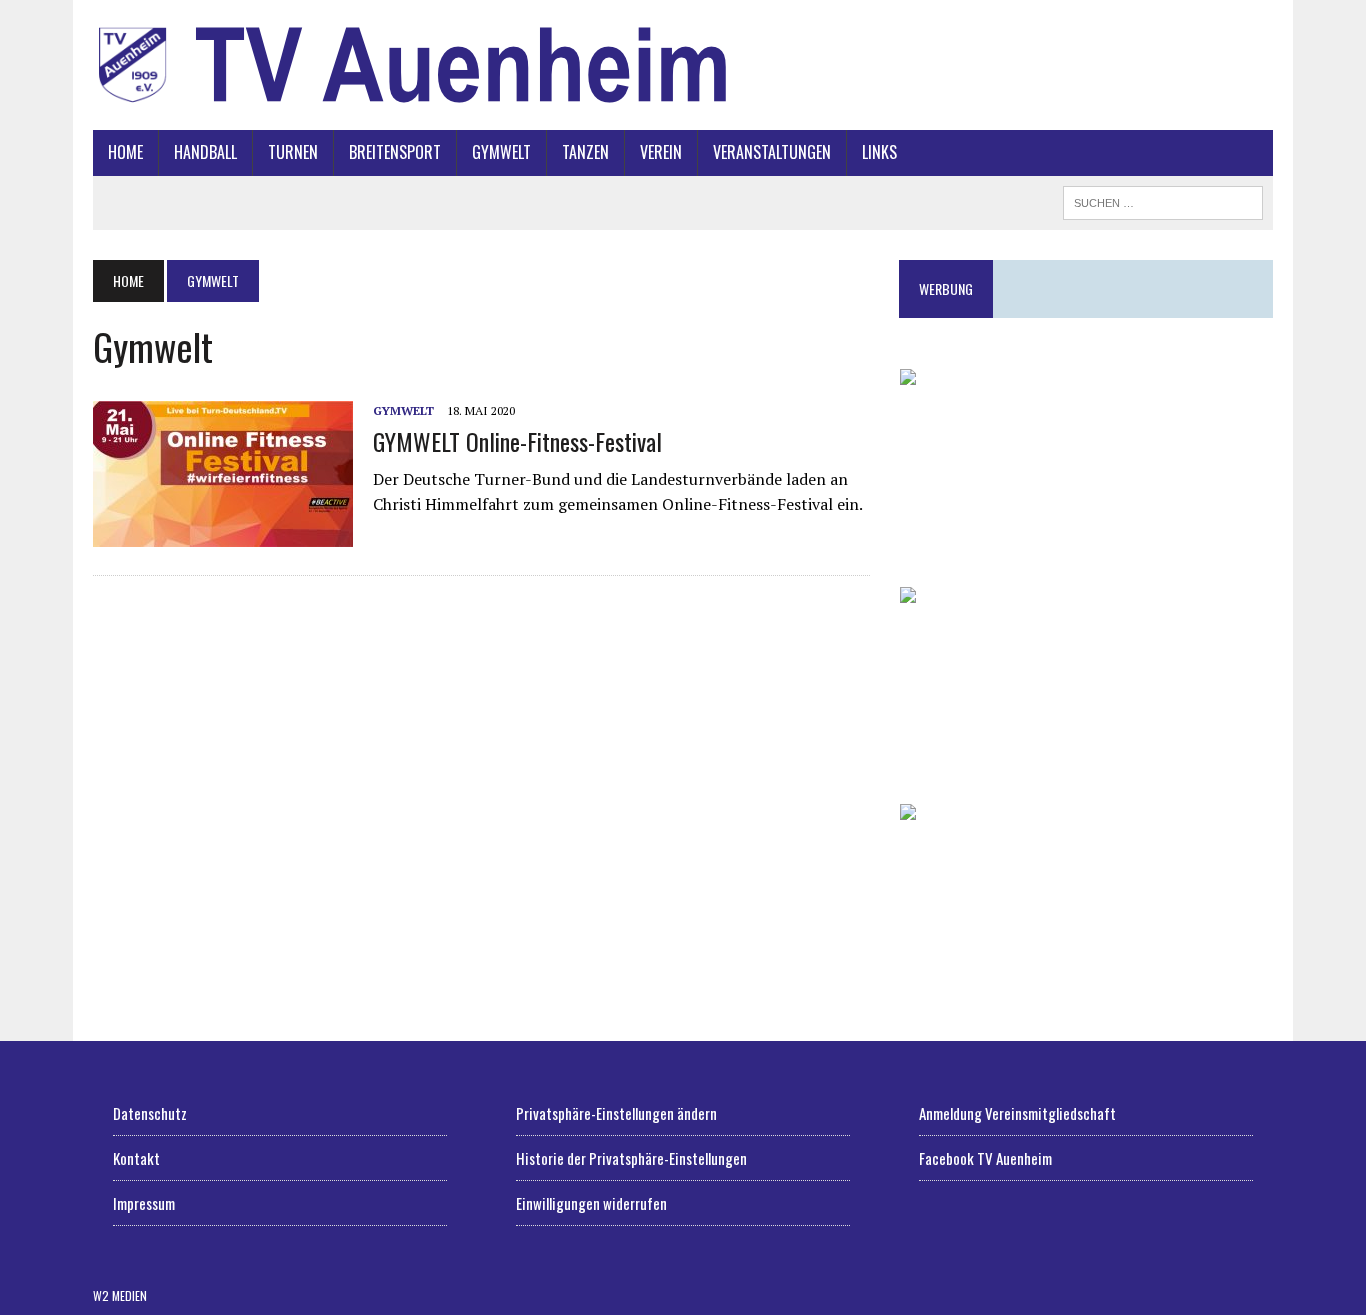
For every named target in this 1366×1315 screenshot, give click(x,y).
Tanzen (585, 152)
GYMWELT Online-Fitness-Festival (517, 441)
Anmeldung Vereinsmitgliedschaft (1017, 1113)
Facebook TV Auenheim (985, 1158)
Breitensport (395, 152)
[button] (1086, 462)
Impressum (144, 1203)
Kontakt (136, 1158)
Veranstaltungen (772, 152)
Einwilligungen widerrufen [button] (591, 1203)
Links (879, 152)
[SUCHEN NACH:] (1163, 200)
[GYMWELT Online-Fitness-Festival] (223, 534)
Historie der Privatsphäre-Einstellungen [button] (631, 1158)
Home (125, 152)
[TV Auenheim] (683, 65)
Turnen (293, 152)
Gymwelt (501, 152)
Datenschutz (150, 1113)
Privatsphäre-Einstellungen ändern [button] (616, 1113)
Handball (205, 152)
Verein (661, 152)
